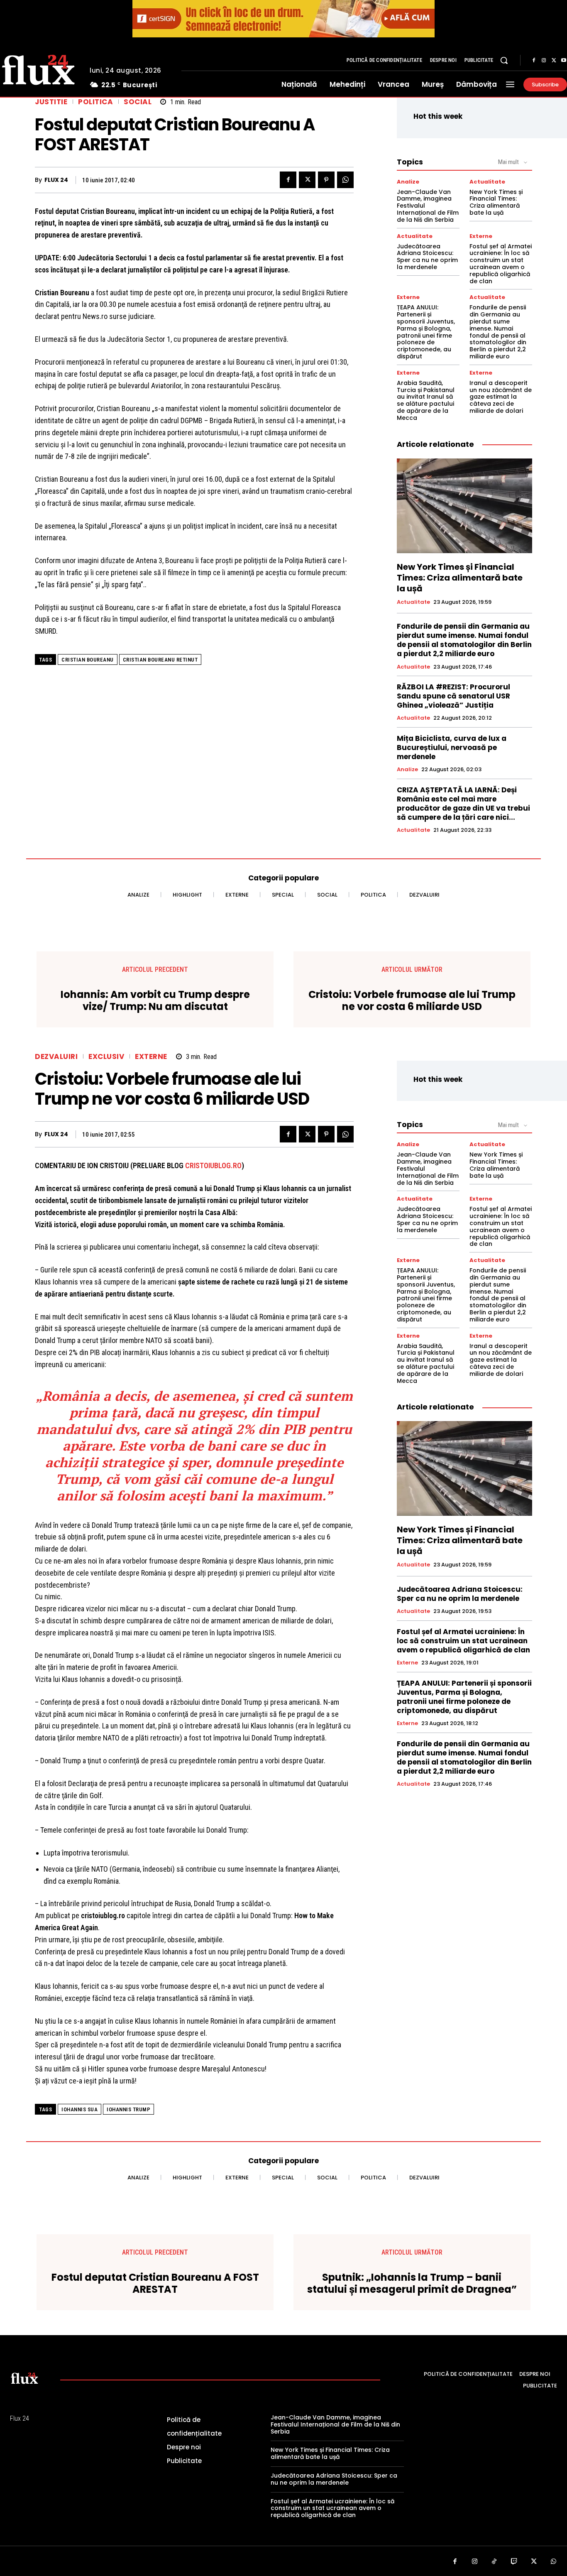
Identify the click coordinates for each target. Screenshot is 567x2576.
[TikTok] (494, 2562)
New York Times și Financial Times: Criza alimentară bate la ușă (496, 202)
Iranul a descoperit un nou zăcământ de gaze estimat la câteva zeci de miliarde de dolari (501, 397)
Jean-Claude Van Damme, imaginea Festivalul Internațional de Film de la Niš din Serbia (335, 2424)
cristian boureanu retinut (160, 660)
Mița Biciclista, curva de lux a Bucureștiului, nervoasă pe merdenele (452, 748)
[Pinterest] (326, 180)
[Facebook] (534, 61)
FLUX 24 (56, 180)
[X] (554, 61)
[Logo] (24, 2378)
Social (138, 102)
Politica (95, 102)
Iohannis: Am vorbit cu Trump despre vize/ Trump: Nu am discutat (155, 1001)
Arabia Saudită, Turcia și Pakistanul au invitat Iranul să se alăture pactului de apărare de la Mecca (426, 400)
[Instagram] (544, 61)
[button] (504, 60)
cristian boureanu (88, 660)
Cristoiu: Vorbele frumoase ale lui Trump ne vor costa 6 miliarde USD (412, 1001)
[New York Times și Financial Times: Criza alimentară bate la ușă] (464, 506)
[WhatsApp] (345, 180)
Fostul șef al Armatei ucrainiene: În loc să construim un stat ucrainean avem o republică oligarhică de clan (501, 264)
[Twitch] (514, 2562)
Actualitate (487, 182)
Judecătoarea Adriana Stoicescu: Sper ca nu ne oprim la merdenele (427, 257)
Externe (481, 236)
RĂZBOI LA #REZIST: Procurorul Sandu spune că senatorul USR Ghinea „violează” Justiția (453, 696)
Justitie (51, 102)
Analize (408, 182)
